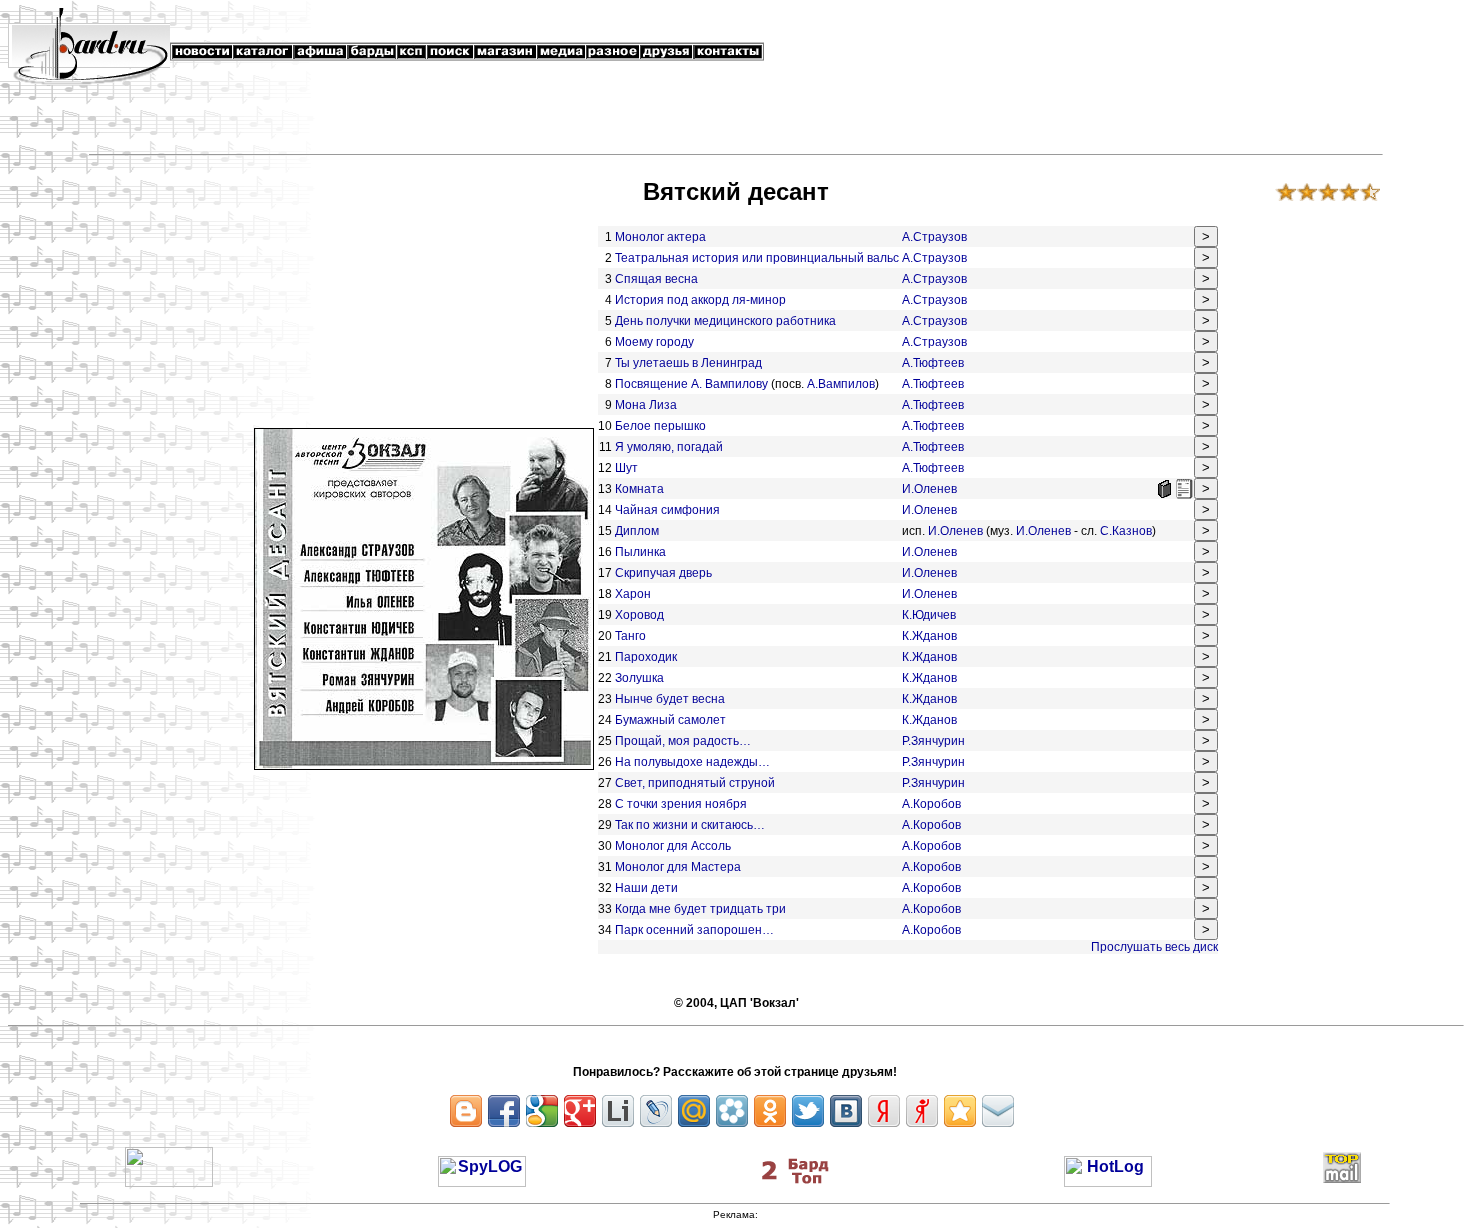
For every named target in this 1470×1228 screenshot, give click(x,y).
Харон (633, 594)
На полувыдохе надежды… (692, 762)
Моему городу (654, 342)
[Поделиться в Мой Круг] (732, 1111)
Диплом (637, 531)
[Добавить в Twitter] (808, 1111)
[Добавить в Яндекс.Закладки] (884, 1111)
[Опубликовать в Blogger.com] (466, 1111)
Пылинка (642, 552)
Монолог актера (660, 237)
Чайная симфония (667, 510)
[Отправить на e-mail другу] (998, 1111)
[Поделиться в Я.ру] (922, 1111)
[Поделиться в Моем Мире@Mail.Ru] (694, 1111)
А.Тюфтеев (933, 363)
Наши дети (646, 888)
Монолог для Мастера (678, 867)
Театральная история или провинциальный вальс (757, 258)
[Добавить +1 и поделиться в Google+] (580, 1111)
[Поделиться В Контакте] (846, 1111)
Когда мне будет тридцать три (700, 909)
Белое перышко (660, 426)
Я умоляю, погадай (669, 447)
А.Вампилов (841, 384)
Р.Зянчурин (933, 741)
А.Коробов (931, 804)
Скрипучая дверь (663, 573)
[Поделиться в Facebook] (504, 1111)
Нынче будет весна (670, 699)
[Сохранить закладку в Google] (542, 1111)
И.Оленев (929, 489)
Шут (626, 468)
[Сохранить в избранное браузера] (960, 1111)
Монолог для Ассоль (673, 846)
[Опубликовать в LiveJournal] (656, 1111)
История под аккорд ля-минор (700, 300)
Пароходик (646, 657)
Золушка (639, 678)
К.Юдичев (929, 615)
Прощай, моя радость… (683, 741)
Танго (630, 636)
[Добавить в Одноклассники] (770, 1111)
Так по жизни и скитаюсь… (690, 825)
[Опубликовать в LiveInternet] (618, 1111)
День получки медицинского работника (725, 321)
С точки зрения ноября (681, 804)
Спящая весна (656, 279)
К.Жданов (929, 636)
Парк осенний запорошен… (694, 930)
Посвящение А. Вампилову (691, 384)
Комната (639, 489)
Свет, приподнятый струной (695, 783)
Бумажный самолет (670, 720)
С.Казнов (1126, 531)
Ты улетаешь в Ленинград (688, 363)
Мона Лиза (646, 405)
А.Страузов (934, 237)
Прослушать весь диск (1154, 947)
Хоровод (639, 615)
